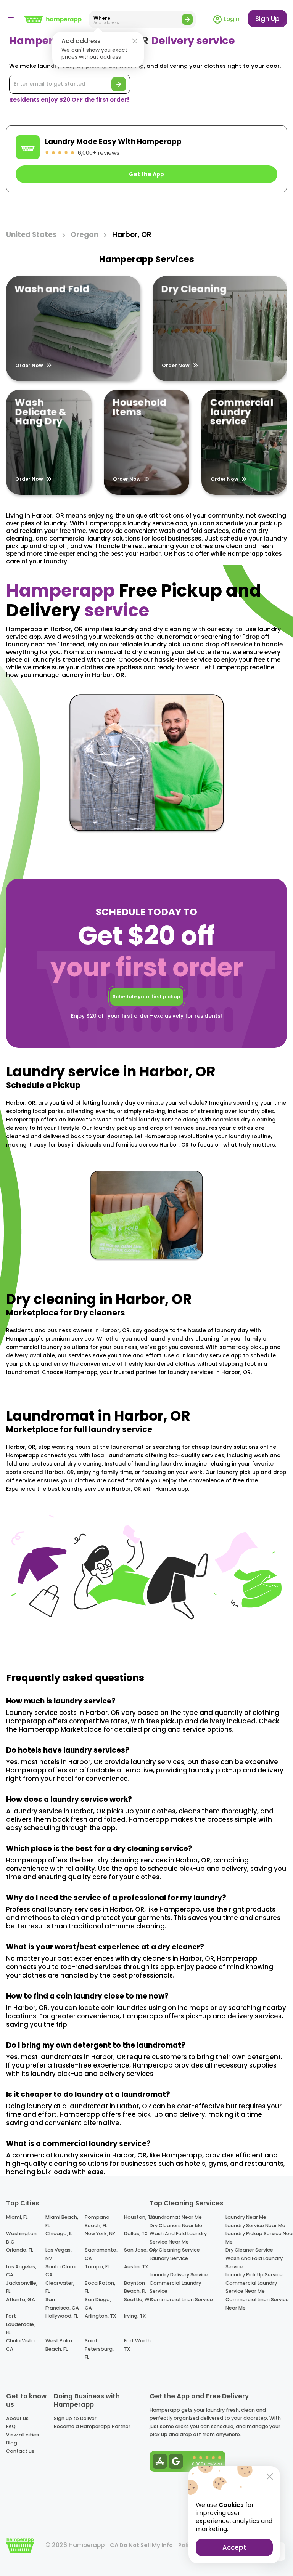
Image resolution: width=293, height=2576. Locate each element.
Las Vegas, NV (59, 2254)
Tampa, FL (97, 2267)
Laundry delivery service (179, 2275)
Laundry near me (246, 2217)
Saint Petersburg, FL (99, 2349)
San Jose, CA (140, 2250)
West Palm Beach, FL (59, 2345)
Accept (234, 2547)
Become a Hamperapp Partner (92, 2426)
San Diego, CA (98, 2304)
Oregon (85, 235)
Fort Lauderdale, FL (21, 2324)
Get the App (146, 174)
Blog (12, 2443)
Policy (187, 2545)
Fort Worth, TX (138, 2345)
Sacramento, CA (101, 2254)
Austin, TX (136, 2267)
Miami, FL (17, 2217)
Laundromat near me (176, 2217)
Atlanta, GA (21, 2299)
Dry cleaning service (175, 2250)
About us (17, 2418)
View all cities (23, 2435)
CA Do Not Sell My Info (141, 2545)
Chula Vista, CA (21, 2345)
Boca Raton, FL (100, 2287)
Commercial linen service (181, 2299)
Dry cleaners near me (176, 2226)
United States (31, 235)
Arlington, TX (100, 2316)
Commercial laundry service (175, 2287)
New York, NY (100, 2234)
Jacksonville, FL (22, 2287)
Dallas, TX (136, 2234)
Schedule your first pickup (146, 997)
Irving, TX (135, 2316)
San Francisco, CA (62, 2304)
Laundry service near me (255, 2226)
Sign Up (267, 19)
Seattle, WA (138, 2299)
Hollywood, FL (62, 2316)
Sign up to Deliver (75, 2418)
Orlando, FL (19, 2250)
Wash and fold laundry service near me (178, 2238)
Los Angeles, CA (21, 2271)
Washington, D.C (22, 2238)
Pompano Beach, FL (97, 2221)
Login (231, 19)
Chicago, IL (59, 2234)
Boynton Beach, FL (135, 2287)
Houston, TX (139, 2217)
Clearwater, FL (60, 2287)
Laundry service (169, 2258)
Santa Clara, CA (61, 2271)
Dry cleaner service (249, 2250)
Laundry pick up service (254, 2275)
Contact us (20, 2451)
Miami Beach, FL (62, 2221)
